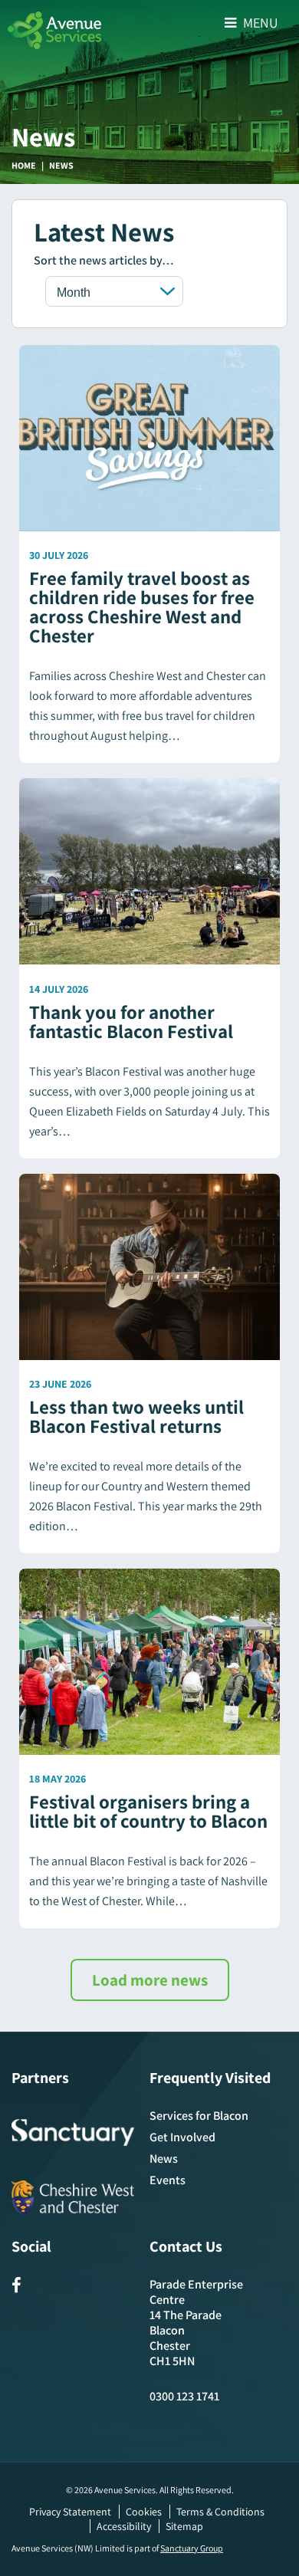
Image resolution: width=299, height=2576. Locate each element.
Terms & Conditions (220, 2512)
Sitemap (184, 2526)
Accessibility (124, 2526)
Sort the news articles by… (104, 260)
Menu (259, 23)
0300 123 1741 (184, 2396)
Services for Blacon (199, 2116)
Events (168, 2180)
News (164, 2159)
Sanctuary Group (192, 2548)
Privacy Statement (70, 2512)
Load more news (150, 1980)
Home (24, 165)
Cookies (144, 2512)
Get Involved (182, 2137)
